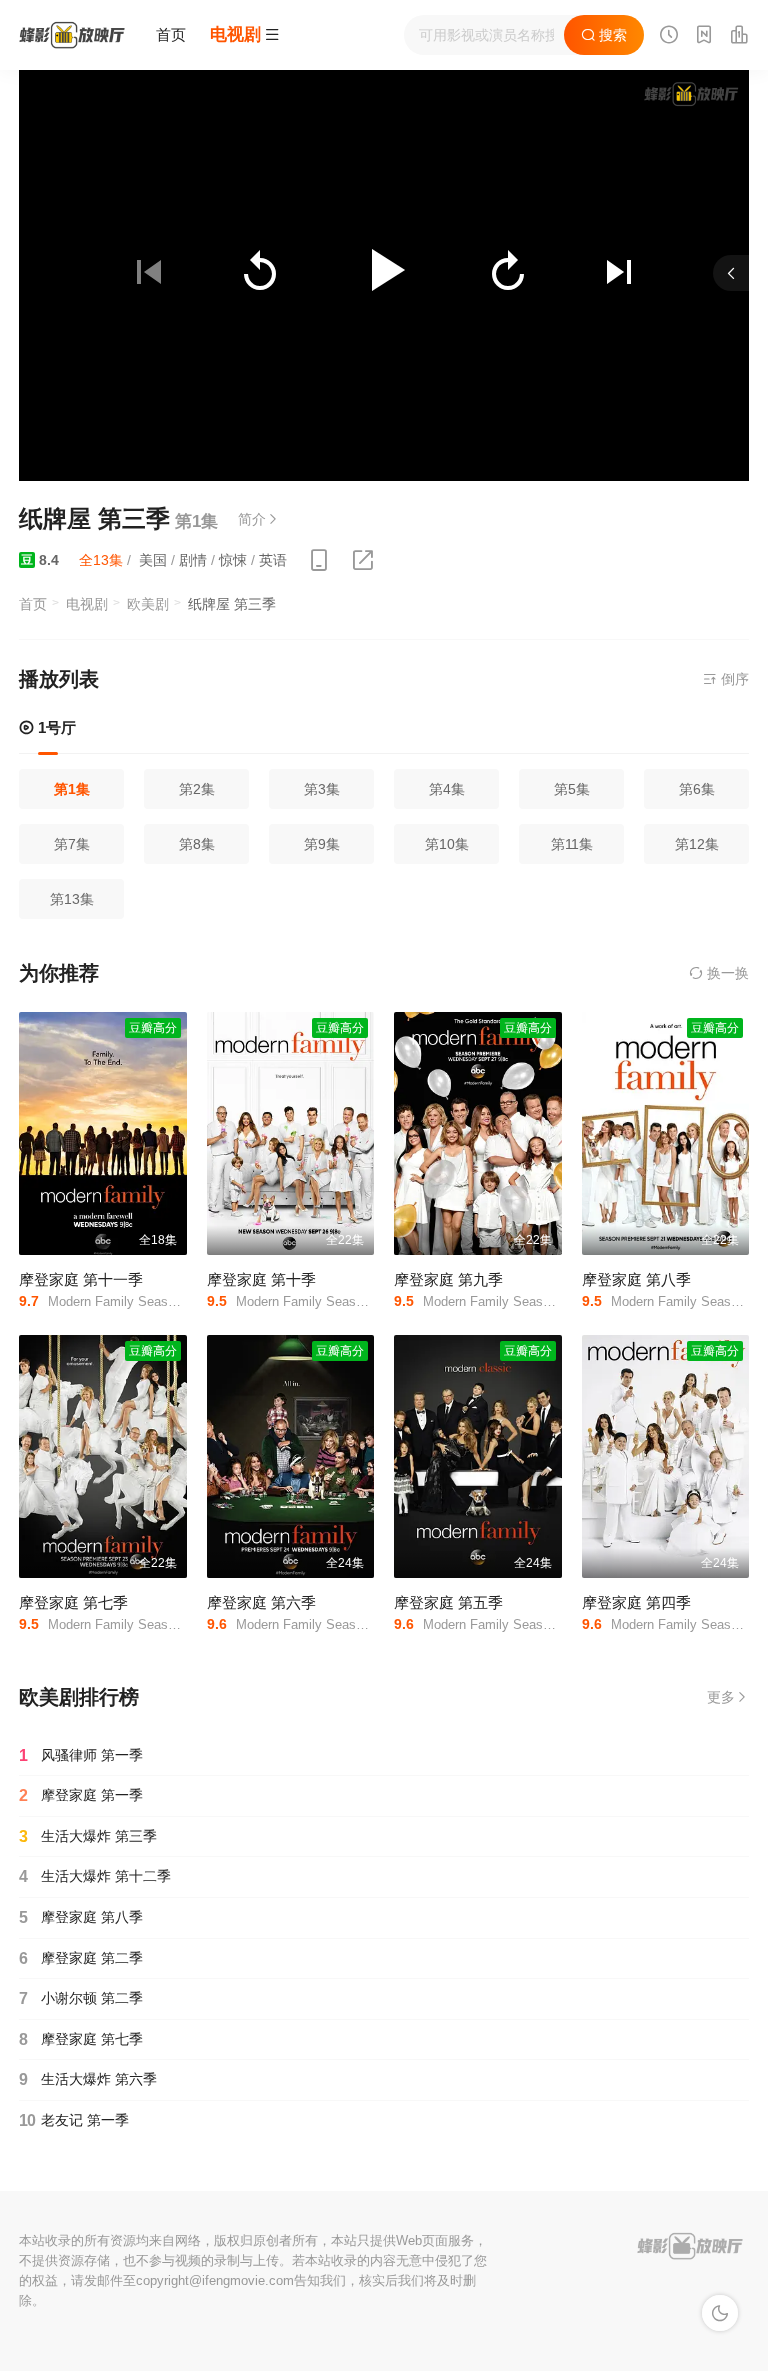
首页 (171, 34)
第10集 (447, 844)
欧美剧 (148, 604)
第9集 (322, 844)
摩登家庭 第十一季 (81, 1279)
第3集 (322, 789)
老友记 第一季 (74, 2120)
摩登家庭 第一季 (81, 1795)
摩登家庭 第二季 (81, 1958)
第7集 (72, 844)
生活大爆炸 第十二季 (95, 1876)
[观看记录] (669, 37)
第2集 (197, 789)
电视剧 (87, 604)
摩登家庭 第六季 (261, 1602)
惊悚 (233, 560)
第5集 (572, 789)
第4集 (447, 789)
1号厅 (55, 727)
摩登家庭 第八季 (636, 1279)
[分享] (363, 560)
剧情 (193, 560)
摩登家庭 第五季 (448, 1602)
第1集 (72, 789)
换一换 (726, 973)
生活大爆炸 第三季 (88, 1836)
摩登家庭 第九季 (448, 1279)
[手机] (319, 560)
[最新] (704, 37)
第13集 (72, 899)
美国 (153, 560)
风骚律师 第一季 (81, 1755)
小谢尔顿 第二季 (81, 1998)
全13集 (101, 560)
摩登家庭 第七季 (73, 1602)
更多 (721, 1697)
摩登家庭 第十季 (261, 1279)
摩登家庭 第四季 (636, 1602)
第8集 (197, 844)
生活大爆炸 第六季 (88, 2079)
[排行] (739, 37)
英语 (273, 560)
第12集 (697, 844)
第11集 (572, 844)
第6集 (697, 789)
